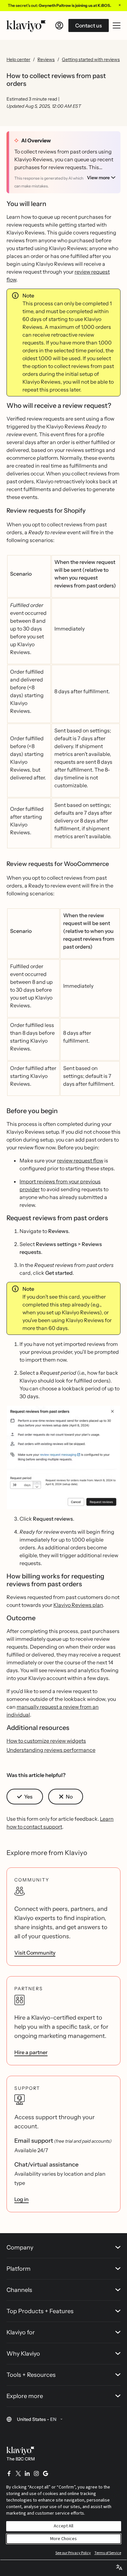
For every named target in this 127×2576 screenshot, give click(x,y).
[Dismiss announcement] (120, 5)
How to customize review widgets (46, 1741)
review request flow (80, 1160)
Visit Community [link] (35, 1953)
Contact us (89, 25)
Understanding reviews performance (51, 1750)
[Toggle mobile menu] (117, 25)
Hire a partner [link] (31, 2052)
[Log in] (59, 25)
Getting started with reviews (91, 59)
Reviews (46, 59)
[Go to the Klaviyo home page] (26, 25)
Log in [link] (21, 2199)
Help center (18, 59)
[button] (63, 1457)
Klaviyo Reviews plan (78, 1605)
